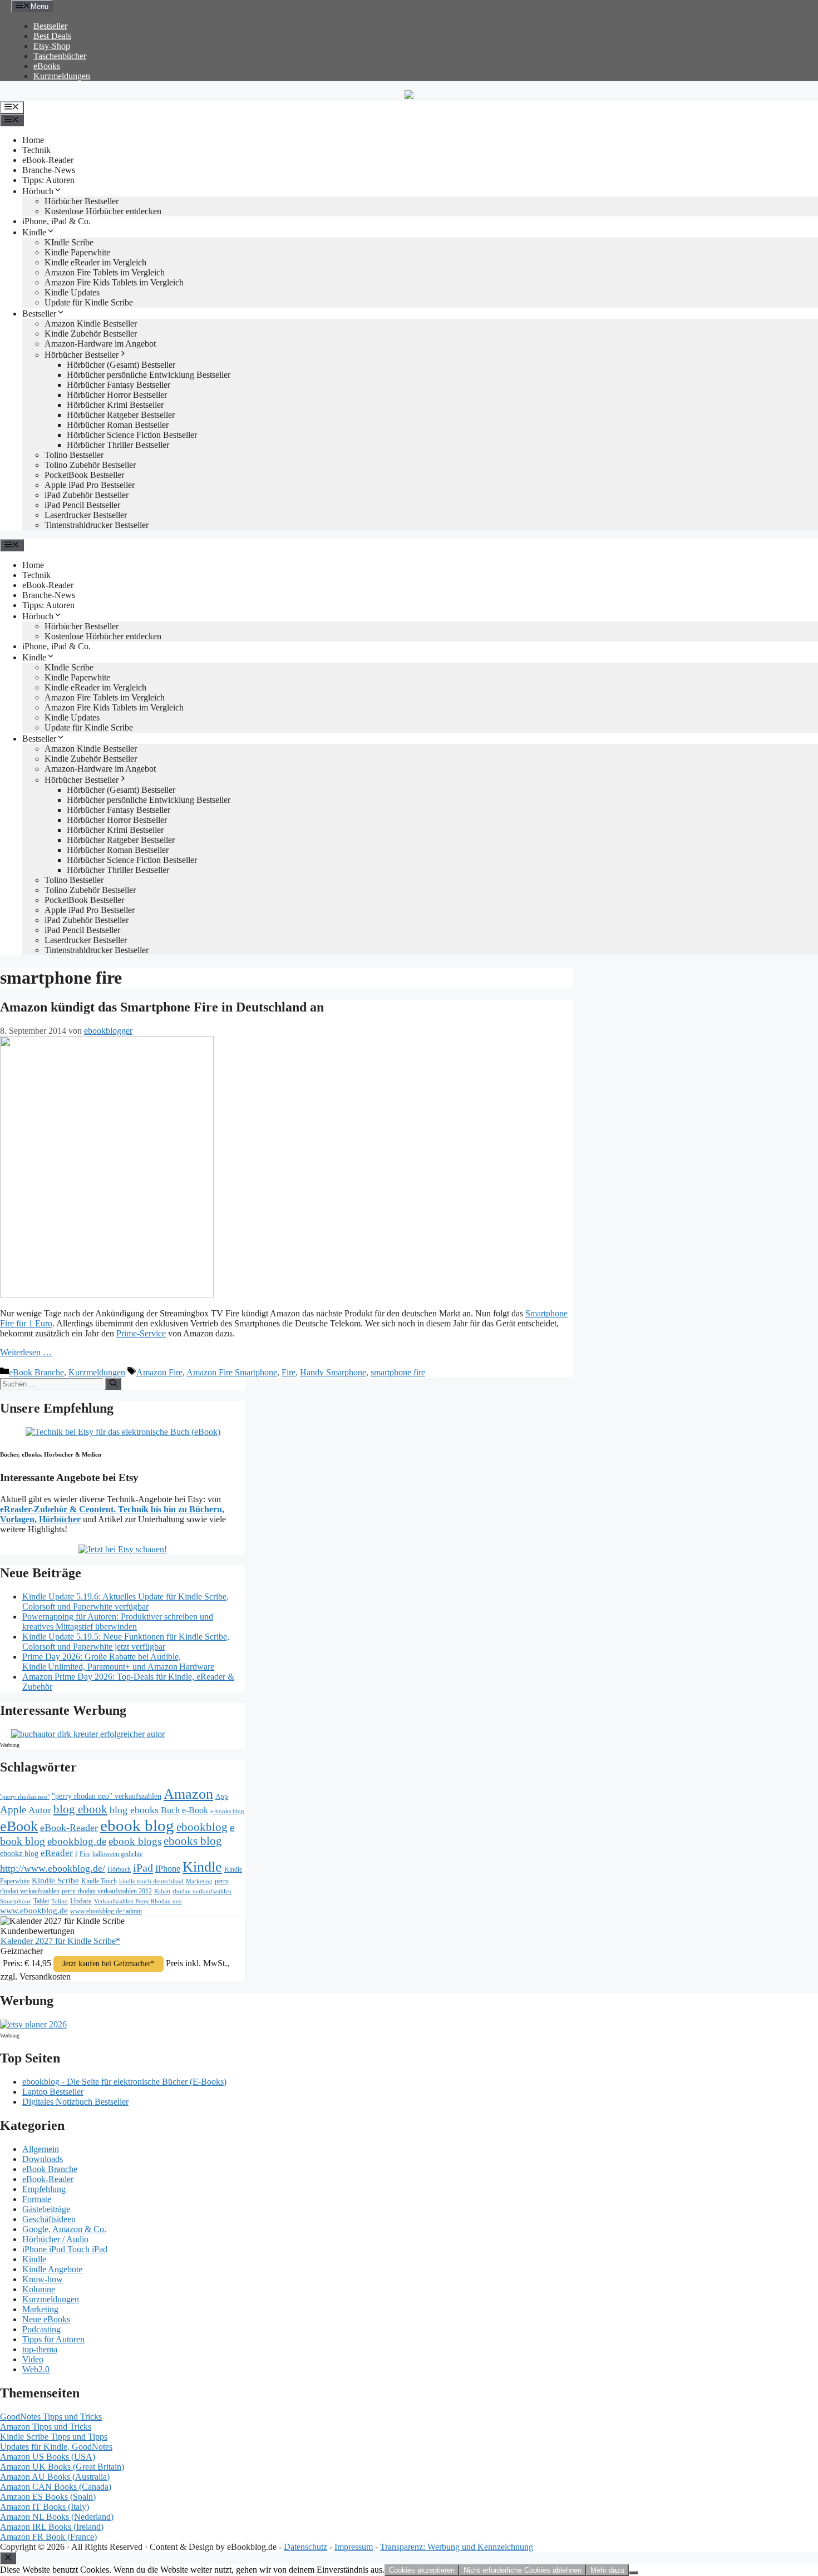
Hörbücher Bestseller (82, 201)
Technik (36, 150)
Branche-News (49, 170)
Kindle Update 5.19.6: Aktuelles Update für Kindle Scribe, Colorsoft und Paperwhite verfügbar (125, 1602)
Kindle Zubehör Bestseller (91, 334)
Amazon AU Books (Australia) (55, 2477)
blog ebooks (134, 1810)
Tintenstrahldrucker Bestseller (97, 525)
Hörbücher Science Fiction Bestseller (132, 435)
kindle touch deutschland (151, 1881)
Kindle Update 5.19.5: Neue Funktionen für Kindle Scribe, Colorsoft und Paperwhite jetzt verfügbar (126, 1642)
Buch (170, 1810)
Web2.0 (36, 2369)
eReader (57, 1853)
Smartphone (16, 1901)
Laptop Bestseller (53, 2092)
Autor (40, 1810)
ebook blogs (135, 1841)
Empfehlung (44, 2189)
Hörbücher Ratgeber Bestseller (121, 415)
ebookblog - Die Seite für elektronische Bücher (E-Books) (124, 2082)
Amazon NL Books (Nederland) (57, 2517)
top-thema (40, 2349)
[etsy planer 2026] (33, 2024)
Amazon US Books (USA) (48, 2457)
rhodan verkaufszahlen (202, 1891)
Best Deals (52, 36)
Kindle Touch (99, 1881)
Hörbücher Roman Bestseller (118, 425)
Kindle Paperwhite (77, 252)
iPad (143, 1868)
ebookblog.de (77, 1841)
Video (33, 2359)
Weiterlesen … (26, 1352)
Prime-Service (141, 1333)
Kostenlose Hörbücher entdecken (103, 211)
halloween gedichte (117, 1854)
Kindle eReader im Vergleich (95, 262)
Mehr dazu (607, 2570)
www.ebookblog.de (34, 1911)
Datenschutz (305, 2547)
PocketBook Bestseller (84, 475)
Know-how (43, 2279)
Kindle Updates (72, 292)
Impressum (354, 2547)
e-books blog (227, 1811)
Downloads (43, 2159)
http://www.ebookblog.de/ (53, 1868)
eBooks (47, 66)
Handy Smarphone (333, 1372)
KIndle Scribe (69, 242)
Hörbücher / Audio (55, 2239)
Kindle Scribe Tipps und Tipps (54, 2437)
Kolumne (39, 2289)
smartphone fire (398, 1372)
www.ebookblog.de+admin (106, 1911)
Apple (13, 1810)
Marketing (199, 1881)
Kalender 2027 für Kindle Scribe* (60, 1941)
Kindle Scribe (55, 1881)
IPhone (168, 1869)
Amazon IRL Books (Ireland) (52, 2527)
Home (33, 140)
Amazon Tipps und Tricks (46, 2427)
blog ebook (80, 1809)
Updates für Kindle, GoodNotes (56, 2447)
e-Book (195, 1810)
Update (81, 1901)
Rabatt (162, 1891)
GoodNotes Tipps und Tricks (51, 2417)
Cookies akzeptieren (422, 2570)
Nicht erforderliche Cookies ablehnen (523, 2570)
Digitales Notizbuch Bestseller (75, 2102)
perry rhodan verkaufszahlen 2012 (107, 1891)
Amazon (188, 1794)
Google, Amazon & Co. (64, 2229)
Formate (37, 2199)
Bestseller (50, 26)
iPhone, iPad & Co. (56, 221)
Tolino (60, 1901)
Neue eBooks (46, 2319)
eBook (19, 1826)
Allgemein (41, 2149)
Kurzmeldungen (62, 76)
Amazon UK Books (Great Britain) (62, 2467)
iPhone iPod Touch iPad (65, 2249)
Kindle (34, 232)
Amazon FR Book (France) (48, 2537)
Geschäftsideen (49, 2219)
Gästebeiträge (46, 2209)
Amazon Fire (159, 1372)
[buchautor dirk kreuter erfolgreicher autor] (88, 1734)
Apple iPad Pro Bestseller (90, 485)
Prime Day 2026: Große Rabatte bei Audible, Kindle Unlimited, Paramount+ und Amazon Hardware (118, 1662)
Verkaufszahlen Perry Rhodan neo (138, 1901)
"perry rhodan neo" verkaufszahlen (107, 1796)
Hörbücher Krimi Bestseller (115, 405)
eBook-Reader (48, 160)
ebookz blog (19, 1854)
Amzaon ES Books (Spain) (48, 2497)
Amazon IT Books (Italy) (45, 2507)
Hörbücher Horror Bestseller (117, 395)
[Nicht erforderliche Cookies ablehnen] (633, 2573)
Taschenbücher (60, 56)
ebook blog (137, 1825)
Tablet (41, 1901)
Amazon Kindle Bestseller (91, 324)
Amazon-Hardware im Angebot (100, 344)
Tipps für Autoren (53, 2339)
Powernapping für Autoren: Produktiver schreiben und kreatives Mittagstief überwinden (118, 1622)
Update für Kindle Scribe (89, 302)
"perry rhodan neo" (25, 1797)
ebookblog (202, 1827)
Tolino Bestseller (74, 455)
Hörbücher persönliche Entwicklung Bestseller (149, 375)
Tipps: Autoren (48, 180)
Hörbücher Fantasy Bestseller (119, 385)
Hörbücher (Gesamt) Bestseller (121, 365)
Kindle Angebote (52, 2269)
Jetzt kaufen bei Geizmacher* (109, 1964)
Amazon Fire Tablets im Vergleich (105, 272)
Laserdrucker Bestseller (86, 515)
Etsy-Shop (52, 46)
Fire (289, 1372)
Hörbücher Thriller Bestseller (118, 445)
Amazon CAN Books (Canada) (56, 2487)
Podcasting (41, 2329)
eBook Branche (36, 1372)
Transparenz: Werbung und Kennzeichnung (457, 2547)
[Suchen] (113, 1384)
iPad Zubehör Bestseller (87, 495)
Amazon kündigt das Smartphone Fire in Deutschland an (162, 1007)
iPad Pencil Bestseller (82, 505)
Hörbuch (38, 191)
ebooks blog (193, 1841)
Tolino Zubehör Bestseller (90, 465)
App (222, 1796)
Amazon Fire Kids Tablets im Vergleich (114, 282)
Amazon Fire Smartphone (232, 1372)
